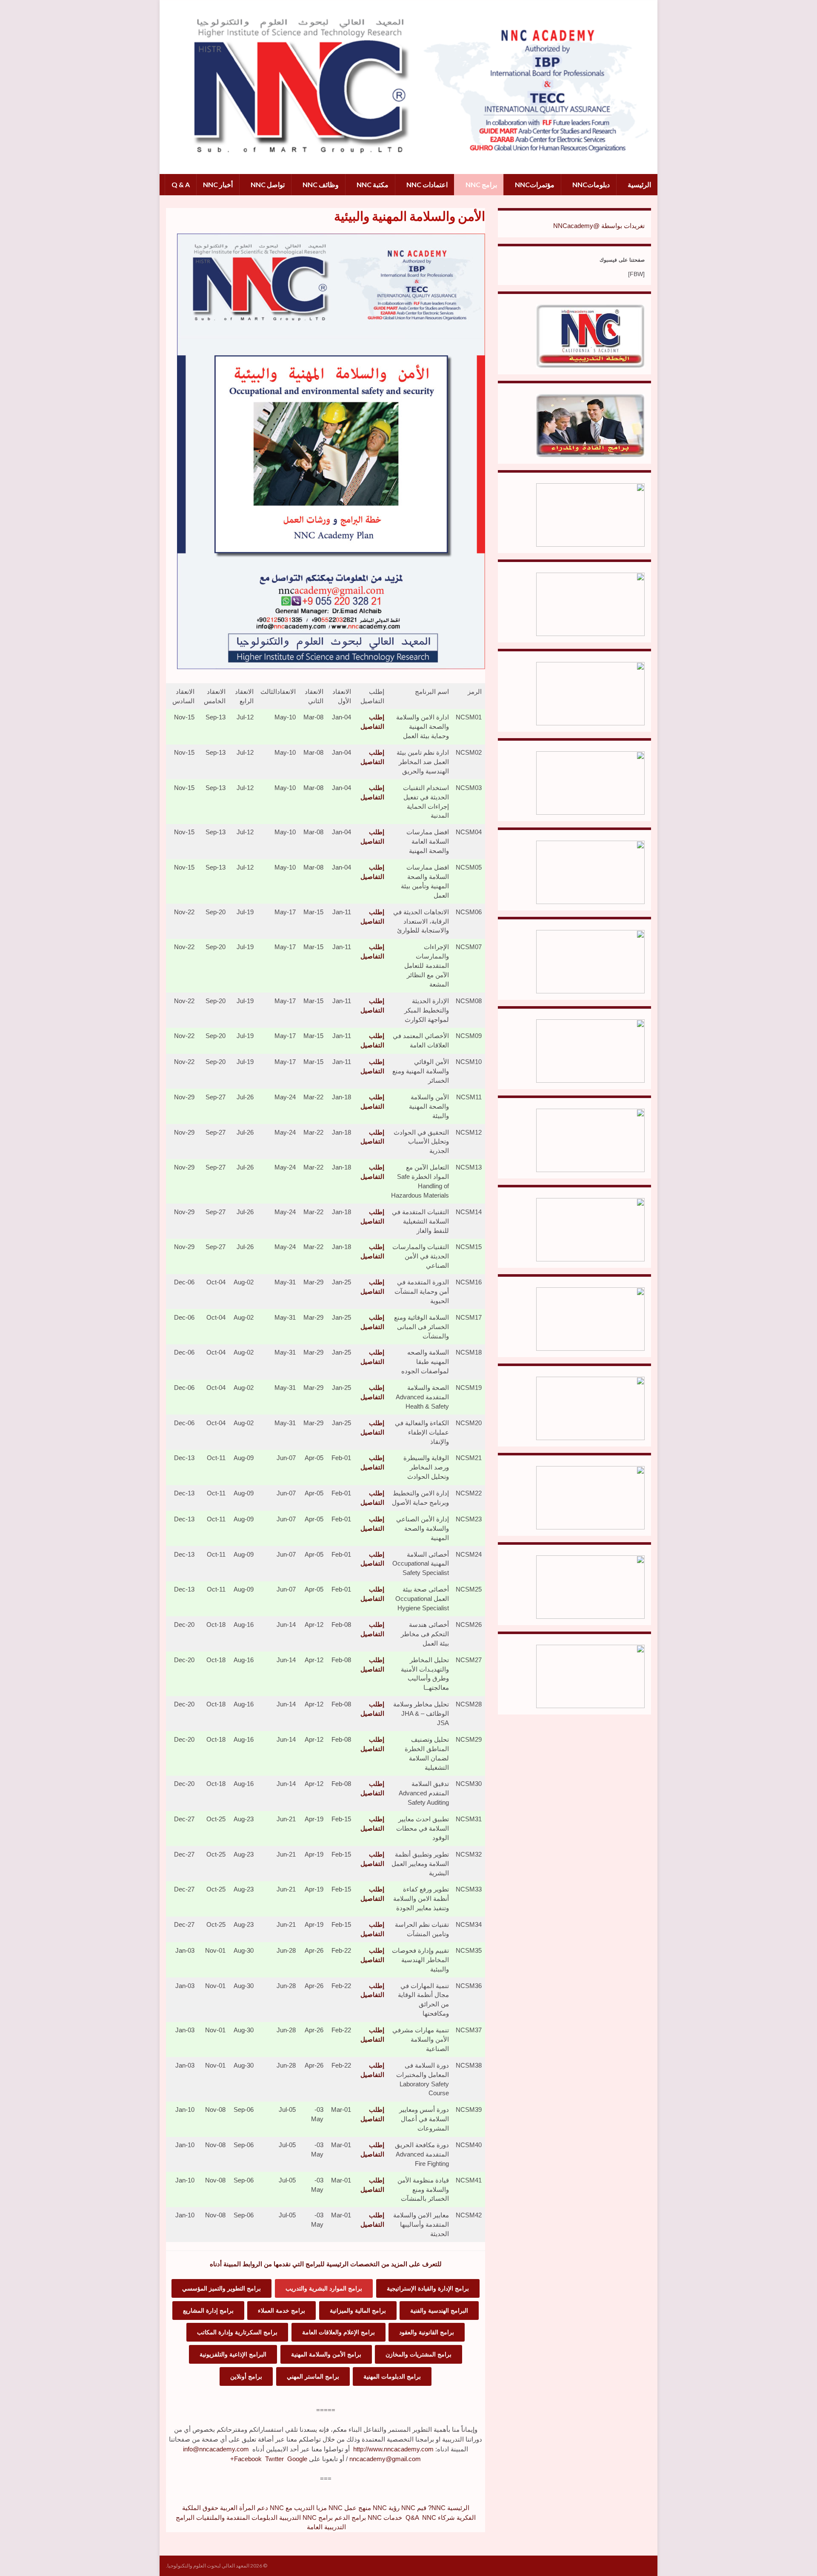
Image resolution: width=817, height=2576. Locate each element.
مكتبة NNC (372, 184)
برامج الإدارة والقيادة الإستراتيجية (428, 2288)
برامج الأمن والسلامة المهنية (326, 2354)
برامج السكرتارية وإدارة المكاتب (237, 2332)
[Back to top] (19, 2557)
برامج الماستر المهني (313, 2376)
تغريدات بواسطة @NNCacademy (599, 226)
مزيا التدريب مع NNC (298, 2508)
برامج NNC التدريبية (306, 2518)
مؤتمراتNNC (534, 184)
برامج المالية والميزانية (358, 2311)
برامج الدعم (350, 2518)
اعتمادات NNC (426, 184)
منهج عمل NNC (350, 2508)
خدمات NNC (385, 2518)
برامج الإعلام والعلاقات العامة (339, 2332)
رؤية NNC (386, 2508)
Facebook (248, 2459)
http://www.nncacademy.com (393, 2449)
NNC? (437, 2508)
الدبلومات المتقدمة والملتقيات (237, 2518)
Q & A (181, 184)
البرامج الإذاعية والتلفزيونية (233, 2354)
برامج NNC (481, 184)
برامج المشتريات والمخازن (418, 2354)
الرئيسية (639, 184)
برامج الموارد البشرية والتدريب (324, 2288)
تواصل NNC (267, 184)
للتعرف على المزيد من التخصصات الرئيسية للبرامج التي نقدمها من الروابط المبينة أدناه (326, 2264)
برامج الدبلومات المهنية (392, 2376)
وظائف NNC (320, 184)
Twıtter (274, 2459)
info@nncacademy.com (216, 2449)
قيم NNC (414, 2508)
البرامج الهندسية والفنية (439, 2311)
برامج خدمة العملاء (281, 2311)
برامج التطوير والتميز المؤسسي (221, 2288)
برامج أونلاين (246, 2376)
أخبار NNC (218, 184)
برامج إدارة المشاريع (208, 2311)
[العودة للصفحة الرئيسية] (408, 87)
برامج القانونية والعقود (427, 2332)
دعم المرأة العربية (244, 2508)
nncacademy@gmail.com (385, 2459)
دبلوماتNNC (590, 184)
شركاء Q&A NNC (430, 2518)
